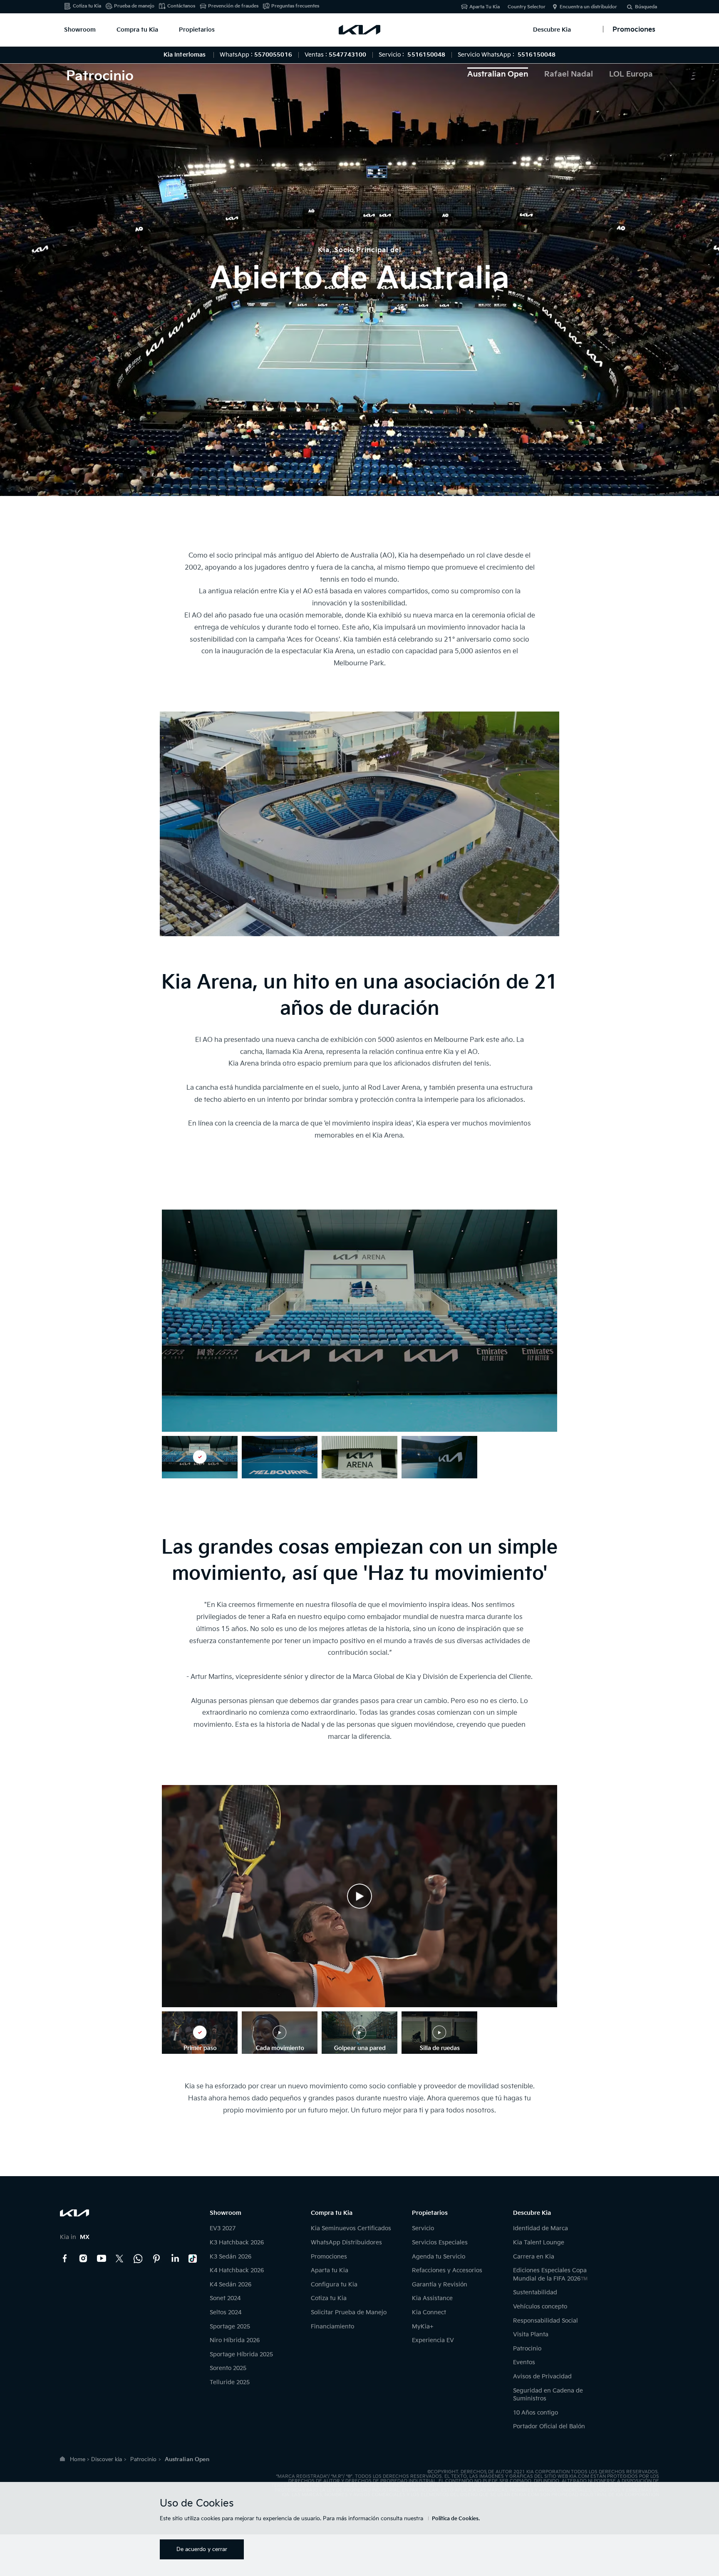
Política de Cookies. (456, 2519)
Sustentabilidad (535, 2292)
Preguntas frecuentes (295, 6)
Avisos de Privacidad (542, 2376)
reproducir (359, 1896)
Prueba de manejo (134, 6)
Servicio (423, 2228)
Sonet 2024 (225, 2298)
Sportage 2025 (230, 2327)
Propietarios (197, 30)
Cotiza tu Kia (87, 6)
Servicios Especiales (440, 2243)
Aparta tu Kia (330, 2270)
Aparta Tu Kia (485, 7)
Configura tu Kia (334, 2285)
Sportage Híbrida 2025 (241, 2354)
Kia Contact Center (138, 2259)
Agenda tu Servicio (439, 2257)
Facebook (65, 2259)
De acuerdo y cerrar (202, 2549)
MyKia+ (423, 2327)
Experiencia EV (433, 2340)
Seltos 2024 (226, 2312)
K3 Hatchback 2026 (237, 2243)
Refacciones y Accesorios (447, 2270)
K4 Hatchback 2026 (237, 2270)
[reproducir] (359, 1896)
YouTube (102, 2259)
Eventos (524, 2362)
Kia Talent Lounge (539, 2243)
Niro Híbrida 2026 (235, 2340)
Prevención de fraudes (233, 6)
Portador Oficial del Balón (549, 2426)
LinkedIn (175, 2259)
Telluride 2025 (230, 2382)
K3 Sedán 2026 (231, 2257)
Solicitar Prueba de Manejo (349, 2312)
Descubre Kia (552, 30)
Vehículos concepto (540, 2307)
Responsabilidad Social (545, 2321)
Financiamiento (332, 2327)
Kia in (75, 2237)
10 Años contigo (536, 2413)
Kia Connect (429, 2312)
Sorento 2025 (228, 2368)
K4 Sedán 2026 (231, 2285)
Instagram (83, 2259)
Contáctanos (181, 6)
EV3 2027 (223, 2228)
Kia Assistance (432, 2298)
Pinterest (156, 2259)
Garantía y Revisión (440, 2285)
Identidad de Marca (540, 2228)
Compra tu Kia (137, 30)
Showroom (80, 30)
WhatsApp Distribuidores (346, 2243)
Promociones (329, 2257)
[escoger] (200, 1457)
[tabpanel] (359, 271)
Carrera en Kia (534, 2257)
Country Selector (527, 7)
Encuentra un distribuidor (588, 7)
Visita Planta (531, 2334)
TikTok (193, 2259)
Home (78, 2459)
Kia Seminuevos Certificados (351, 2228)
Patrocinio (527, 2349)
